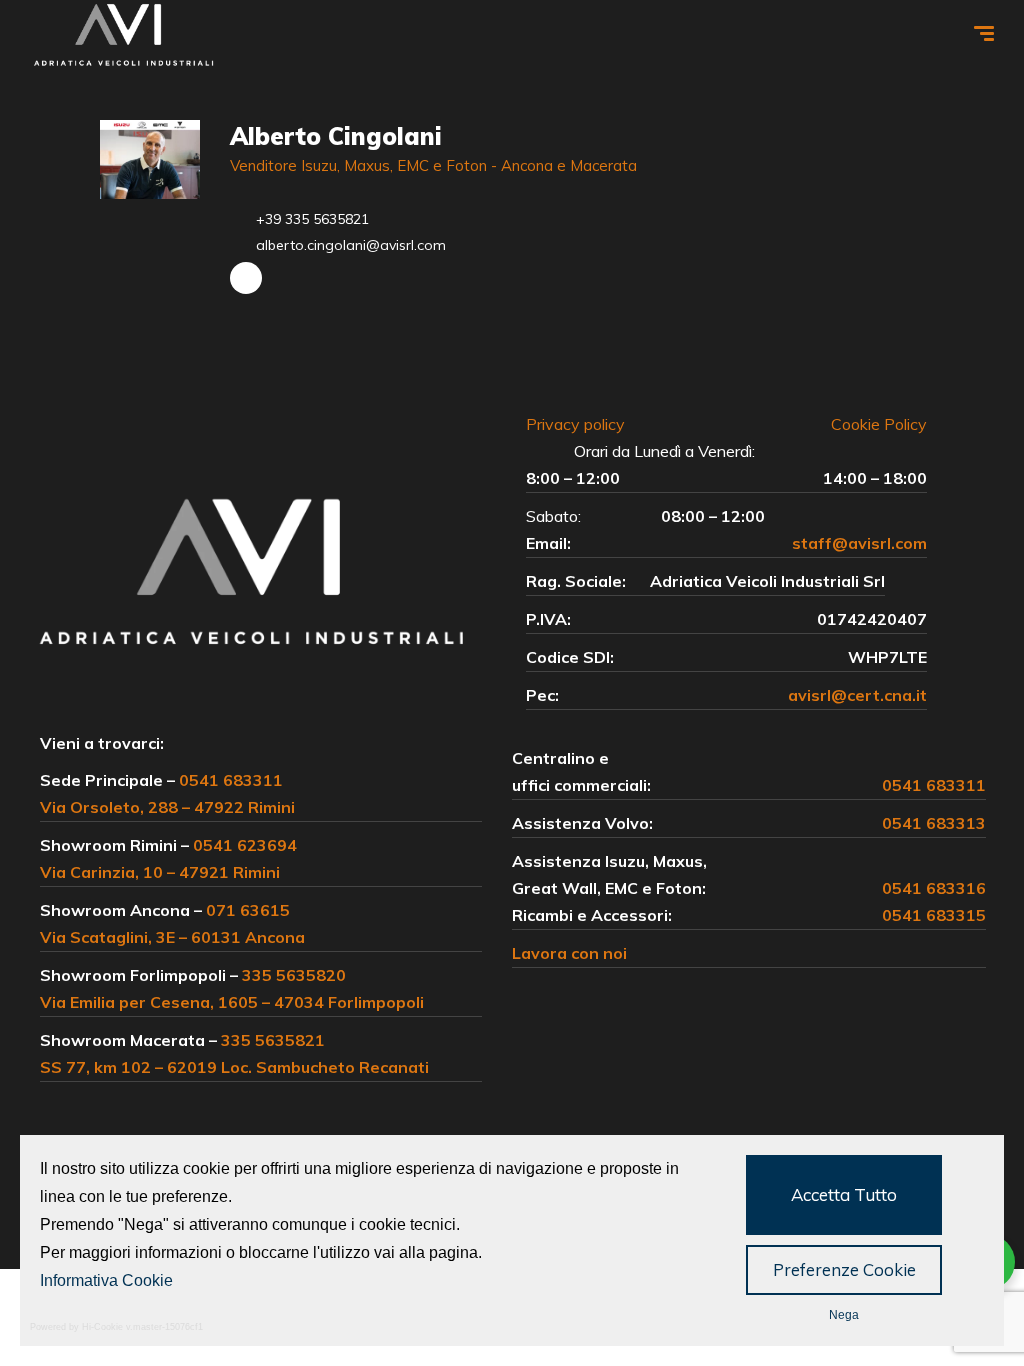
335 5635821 (273, 1040)
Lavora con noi (569, 953)
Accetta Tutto (844, 1194)
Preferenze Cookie (844, 1269)
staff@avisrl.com (859, 543)
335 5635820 (294, 975)
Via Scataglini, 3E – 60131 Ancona (172, 937)
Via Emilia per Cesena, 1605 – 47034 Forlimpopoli (232, 1002)
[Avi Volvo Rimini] (124, 35)
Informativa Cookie (106, 1280)
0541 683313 (934, 823)
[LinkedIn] (246, 278)
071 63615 (248, 910)
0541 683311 (231, 780)
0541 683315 (934, 915)
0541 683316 (934, 888)
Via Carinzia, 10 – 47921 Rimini (160, 872)
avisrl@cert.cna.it (857, 695)
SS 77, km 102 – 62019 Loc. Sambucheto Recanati (234, 1067)
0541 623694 (245, 845)
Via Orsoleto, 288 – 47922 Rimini (167, 807)
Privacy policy (585, 424)
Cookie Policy (879, 424)
